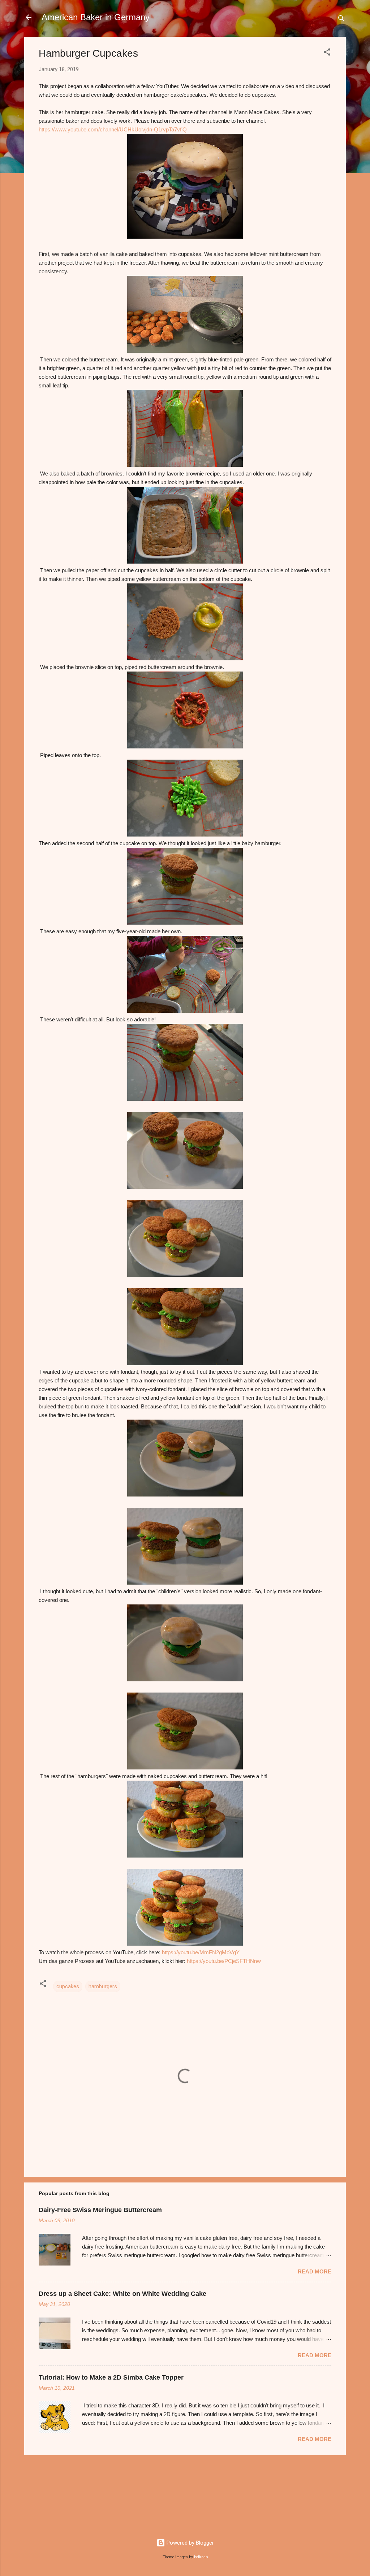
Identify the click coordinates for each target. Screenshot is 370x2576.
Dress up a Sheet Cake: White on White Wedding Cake (122, 2294)
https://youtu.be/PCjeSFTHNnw (224, 1961)
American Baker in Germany (96, 17)
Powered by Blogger (190, 2543)
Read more (315, 2271)
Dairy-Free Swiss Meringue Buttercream (100, 2210)
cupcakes (68, 1986)
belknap (201, 2557)
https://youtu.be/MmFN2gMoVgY (201, 1952)
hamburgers (103, 1986)
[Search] (341, 20)
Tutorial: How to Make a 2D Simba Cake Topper (111, 2377)
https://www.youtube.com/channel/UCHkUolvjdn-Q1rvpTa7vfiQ (113, 129)
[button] (327, 53)
